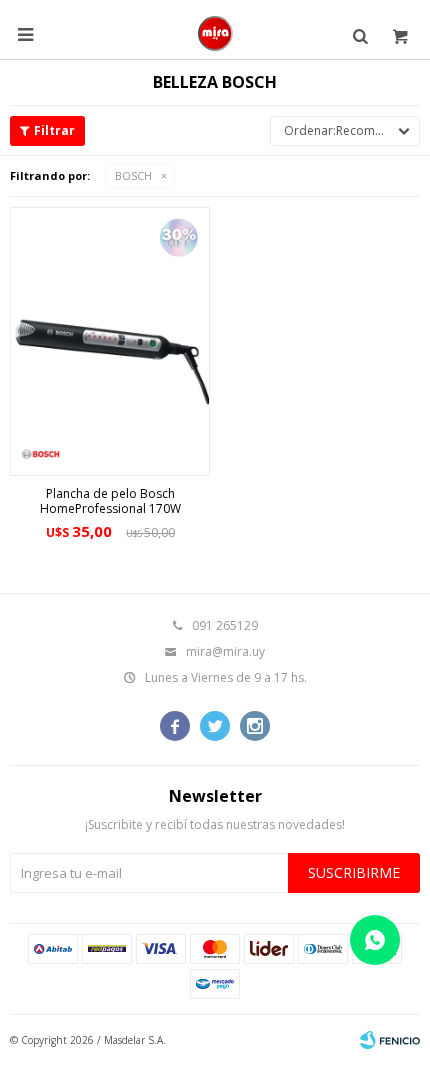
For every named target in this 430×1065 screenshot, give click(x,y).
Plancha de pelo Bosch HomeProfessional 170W (110, 501)
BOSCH (133, 175)
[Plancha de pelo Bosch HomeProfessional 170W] (110, 341)
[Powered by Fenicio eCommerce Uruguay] (390, 1040)
